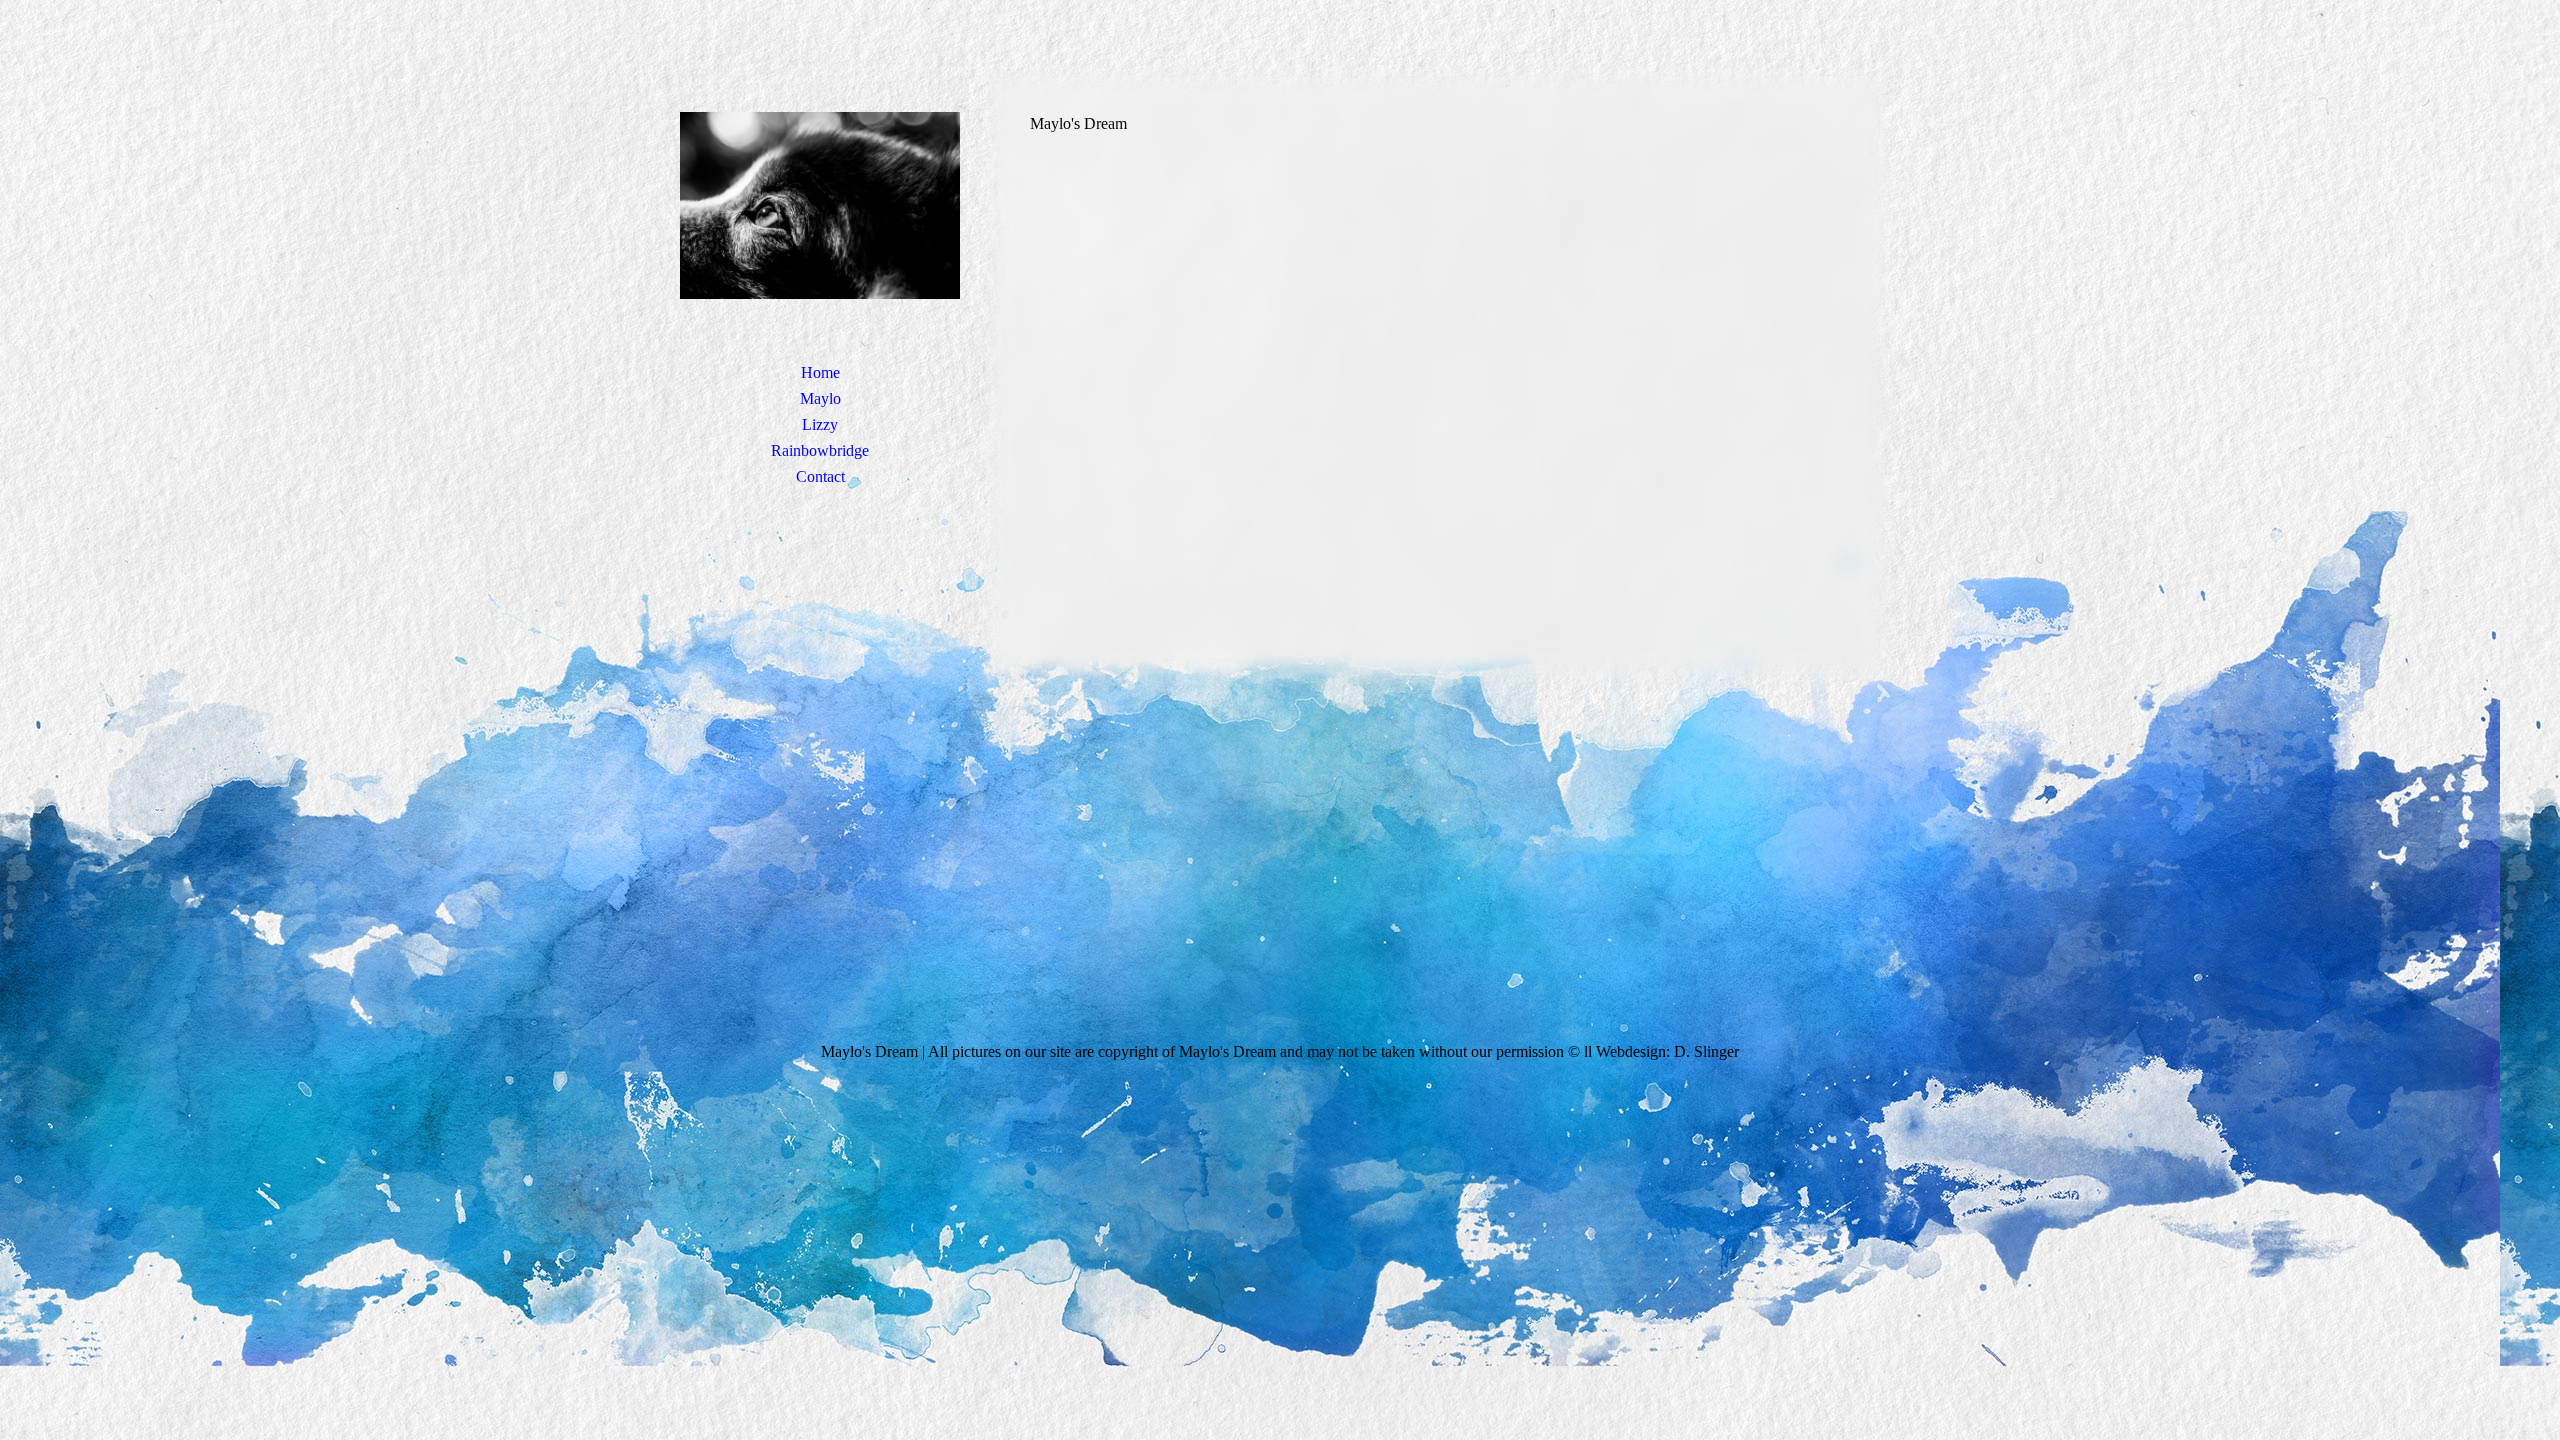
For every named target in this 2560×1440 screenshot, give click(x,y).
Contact (820, 476)
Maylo (820, 398)
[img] (820, 205)
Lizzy (820, 424)
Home (820, 372)
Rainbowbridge (820, 450)
